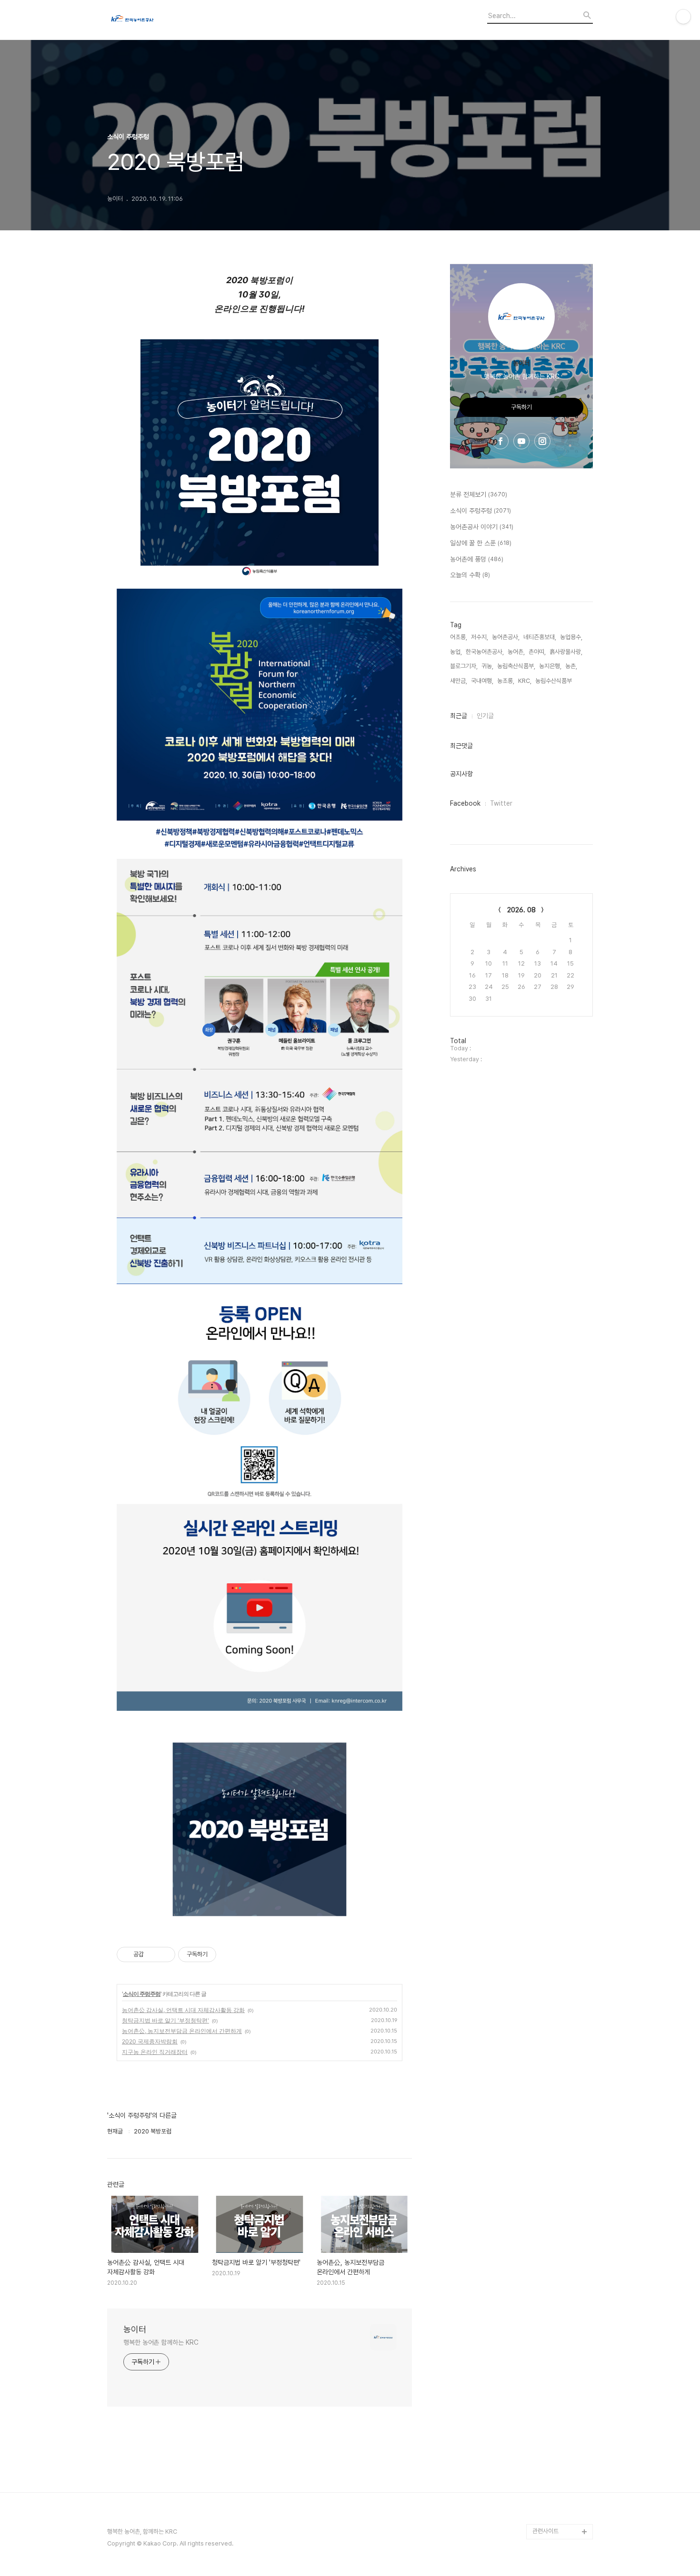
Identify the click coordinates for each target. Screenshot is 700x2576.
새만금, (459, 681)
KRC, (525, 681)
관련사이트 (545, 2531)
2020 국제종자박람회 (150, 2041)
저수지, (480, 637)
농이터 (135, 2329)
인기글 (485, 716)
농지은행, (550, 666)
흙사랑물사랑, (566, 652)
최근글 (459, 716)
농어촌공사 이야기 (482, 527)
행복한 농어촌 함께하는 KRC (161, 2342)
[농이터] (160, 20)
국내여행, (482, 681)
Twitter (501, 803)
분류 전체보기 (479, 494)
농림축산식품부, (516, 666)
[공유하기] (153, 1954)
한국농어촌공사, (485, 652)
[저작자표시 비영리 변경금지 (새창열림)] (229, 1954)
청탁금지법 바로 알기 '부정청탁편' (165, 2020)
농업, (456, 652)
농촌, (571, 666)
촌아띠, (537, 652)
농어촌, (516, 652)
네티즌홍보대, (540, 637)
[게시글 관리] (165, 1954)
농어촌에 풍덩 (477, 559)
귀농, (487, 666)
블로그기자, (464, 666)
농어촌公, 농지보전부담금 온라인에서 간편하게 (182, 2031)
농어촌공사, (506, 637)
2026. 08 (521, 910)
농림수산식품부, (554, 681)
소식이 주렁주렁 (142, 1994)
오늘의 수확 (470, 575)
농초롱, (506, 681)
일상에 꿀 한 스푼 (481, 543)
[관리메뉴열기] (683, 17)
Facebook (465, 803)
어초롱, (459, 637)
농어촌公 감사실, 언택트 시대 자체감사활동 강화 (183, 2010)
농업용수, (571, 637)
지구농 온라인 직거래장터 (155, 2052)
